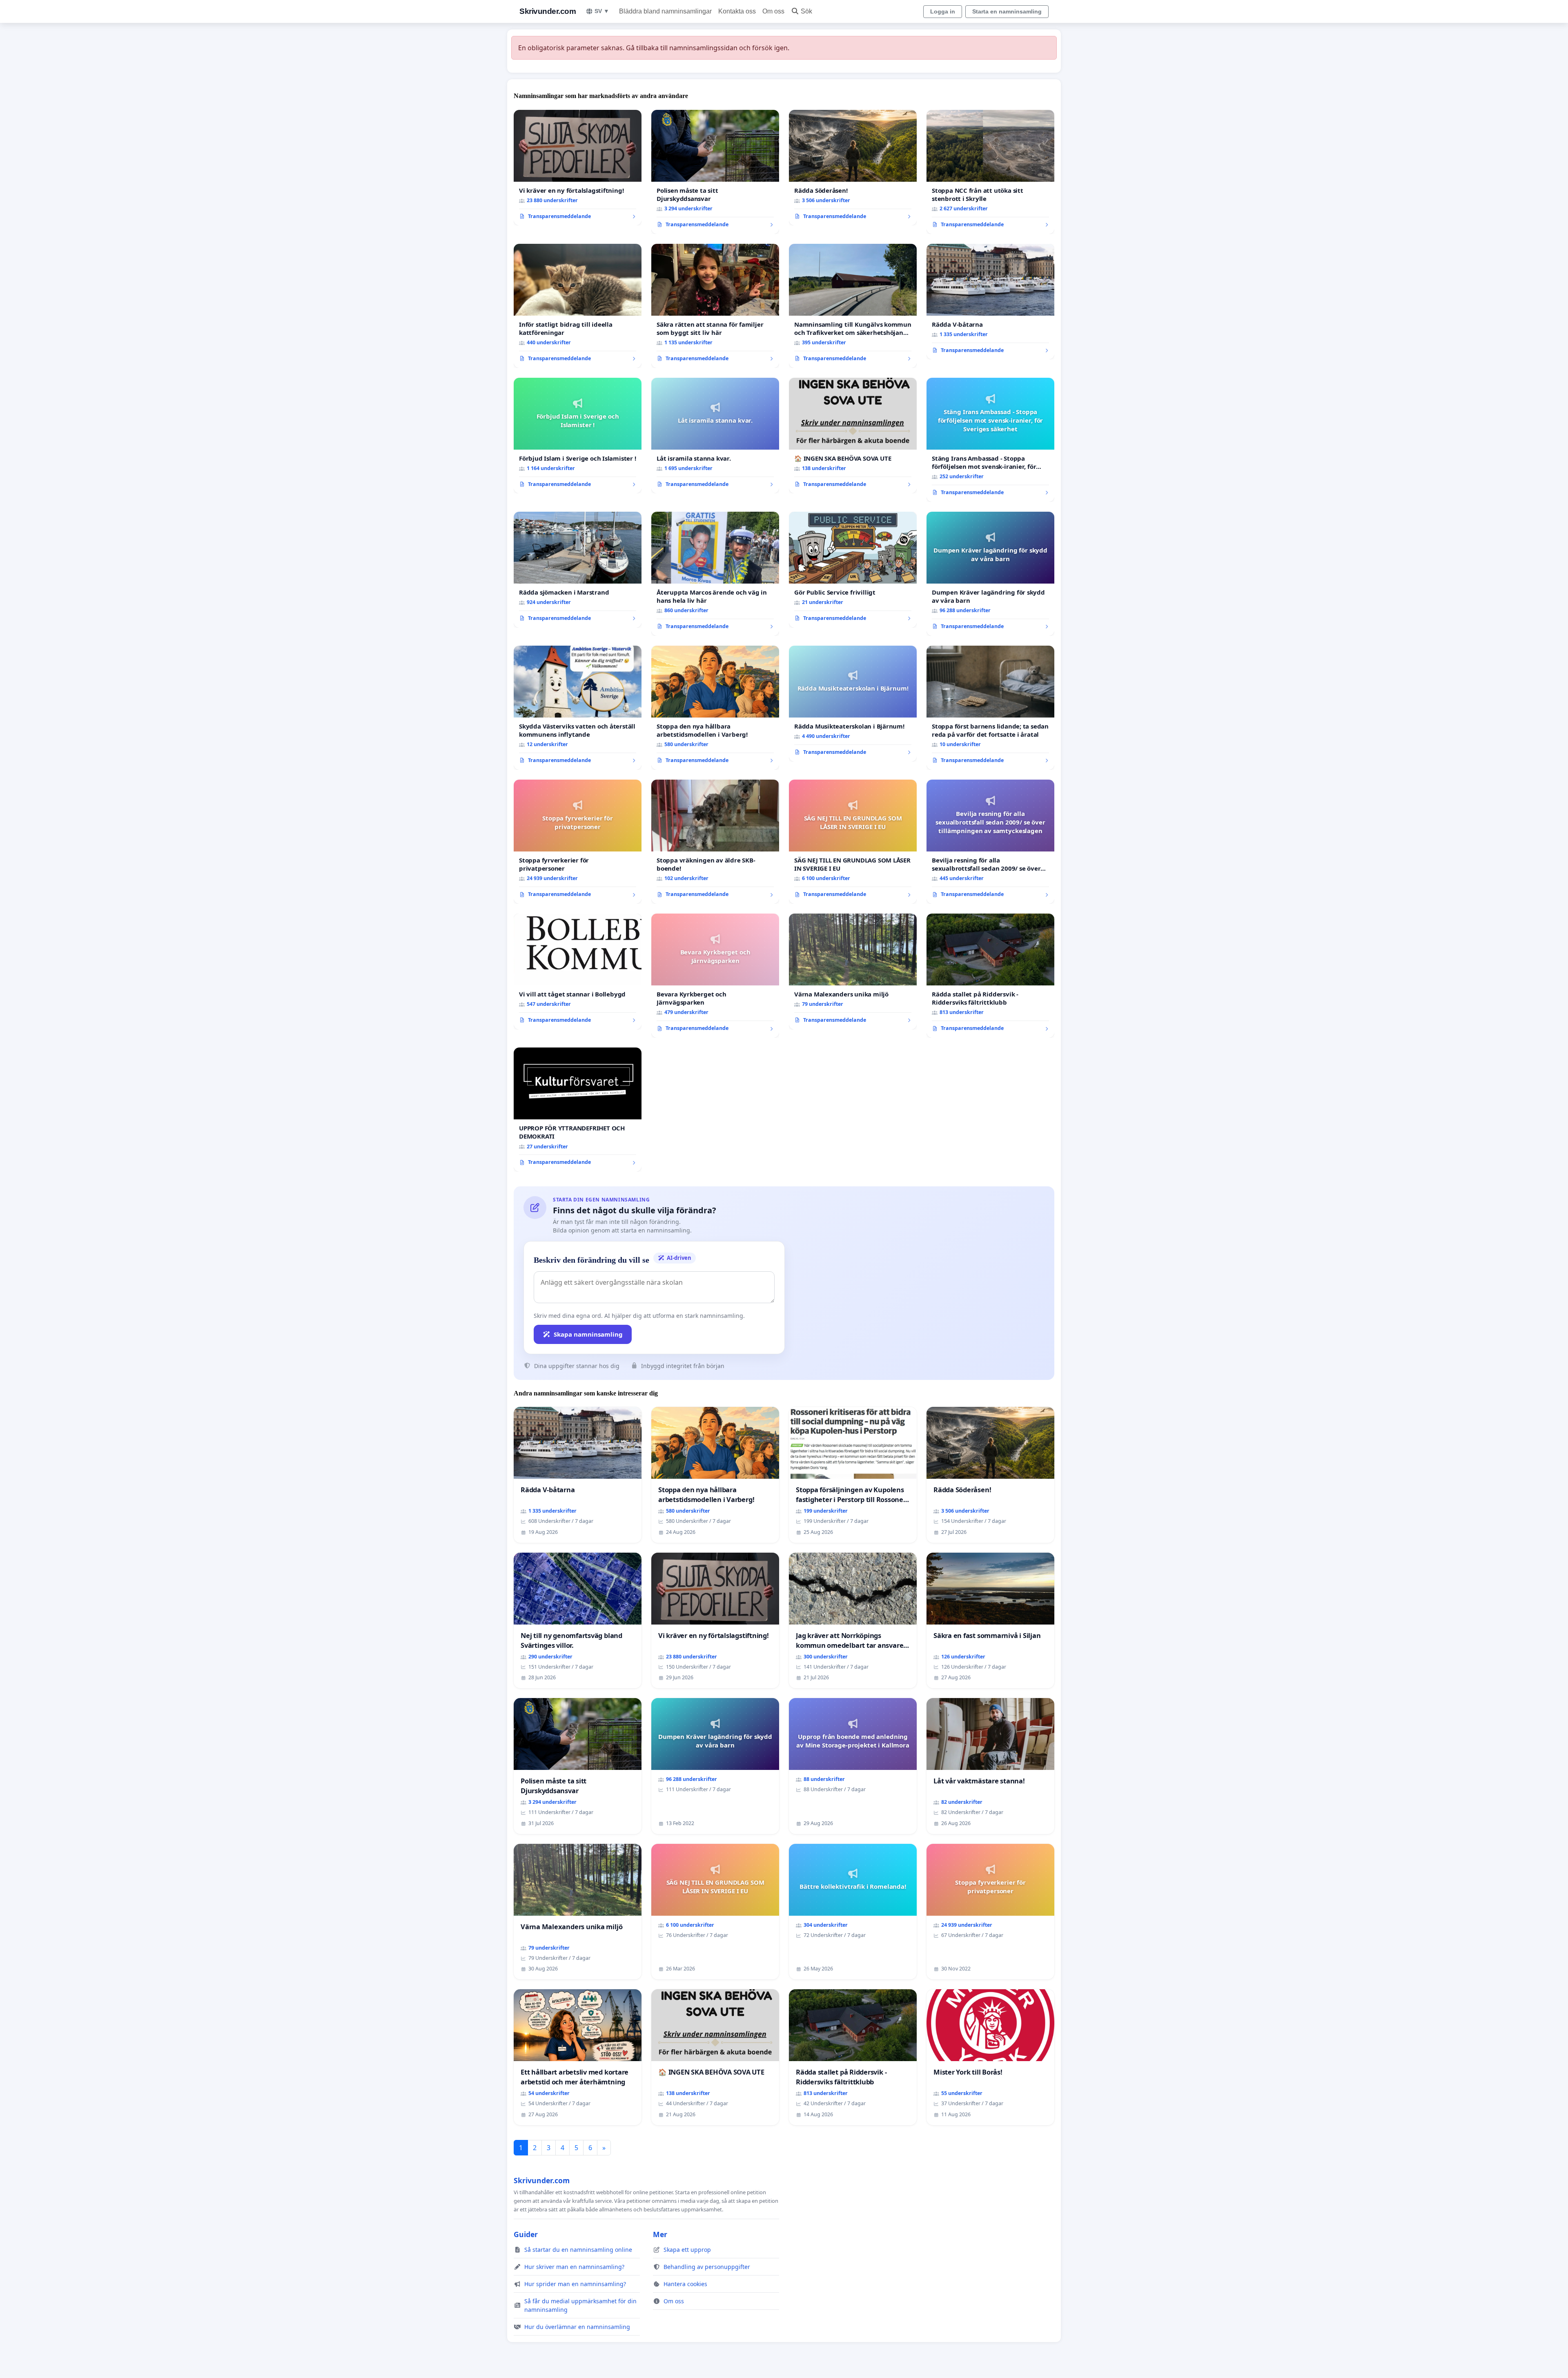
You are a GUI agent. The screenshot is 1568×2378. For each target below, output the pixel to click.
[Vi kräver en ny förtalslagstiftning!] (578, 168)
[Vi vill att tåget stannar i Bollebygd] (578, 972)
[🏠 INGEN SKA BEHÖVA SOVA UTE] (853, 436)
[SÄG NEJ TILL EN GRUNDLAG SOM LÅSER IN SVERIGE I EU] (853, 842)
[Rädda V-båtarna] (990, 302)
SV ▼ (602, 11)
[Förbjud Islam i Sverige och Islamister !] (578, 436)
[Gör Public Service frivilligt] (853, 570)
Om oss (773, 11)
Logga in (943, 11)
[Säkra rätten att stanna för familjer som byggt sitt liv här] (715, 306)
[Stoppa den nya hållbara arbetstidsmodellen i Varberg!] (715, 708)
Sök (806, 11)
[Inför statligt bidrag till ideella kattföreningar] (578, 306)
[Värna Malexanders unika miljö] (853, 972)
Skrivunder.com (548, 11)
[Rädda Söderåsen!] (853, 168)
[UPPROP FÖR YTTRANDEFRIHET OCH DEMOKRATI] (578, 1110)
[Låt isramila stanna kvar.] (715, 436)
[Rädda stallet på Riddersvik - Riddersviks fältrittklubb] (990, 976)
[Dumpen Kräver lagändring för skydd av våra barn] (990, 574)
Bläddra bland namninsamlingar (665, 11)
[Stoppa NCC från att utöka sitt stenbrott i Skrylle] (990, 172)
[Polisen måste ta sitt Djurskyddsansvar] (715, 172)
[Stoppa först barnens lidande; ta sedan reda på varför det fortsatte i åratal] (990, 708)
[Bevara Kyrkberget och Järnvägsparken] (715, 976)
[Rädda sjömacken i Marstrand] (578, 570)
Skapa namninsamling (588, 1334)
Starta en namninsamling (1007, 11)
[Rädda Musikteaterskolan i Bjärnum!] (853, 704)
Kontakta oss (737, 11)
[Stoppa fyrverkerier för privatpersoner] (578, 842)
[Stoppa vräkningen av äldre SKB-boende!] (715, 842)
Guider (526, 2234)
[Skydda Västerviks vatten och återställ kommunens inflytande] (578, 708)
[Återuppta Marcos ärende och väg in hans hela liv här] (715, 574)
